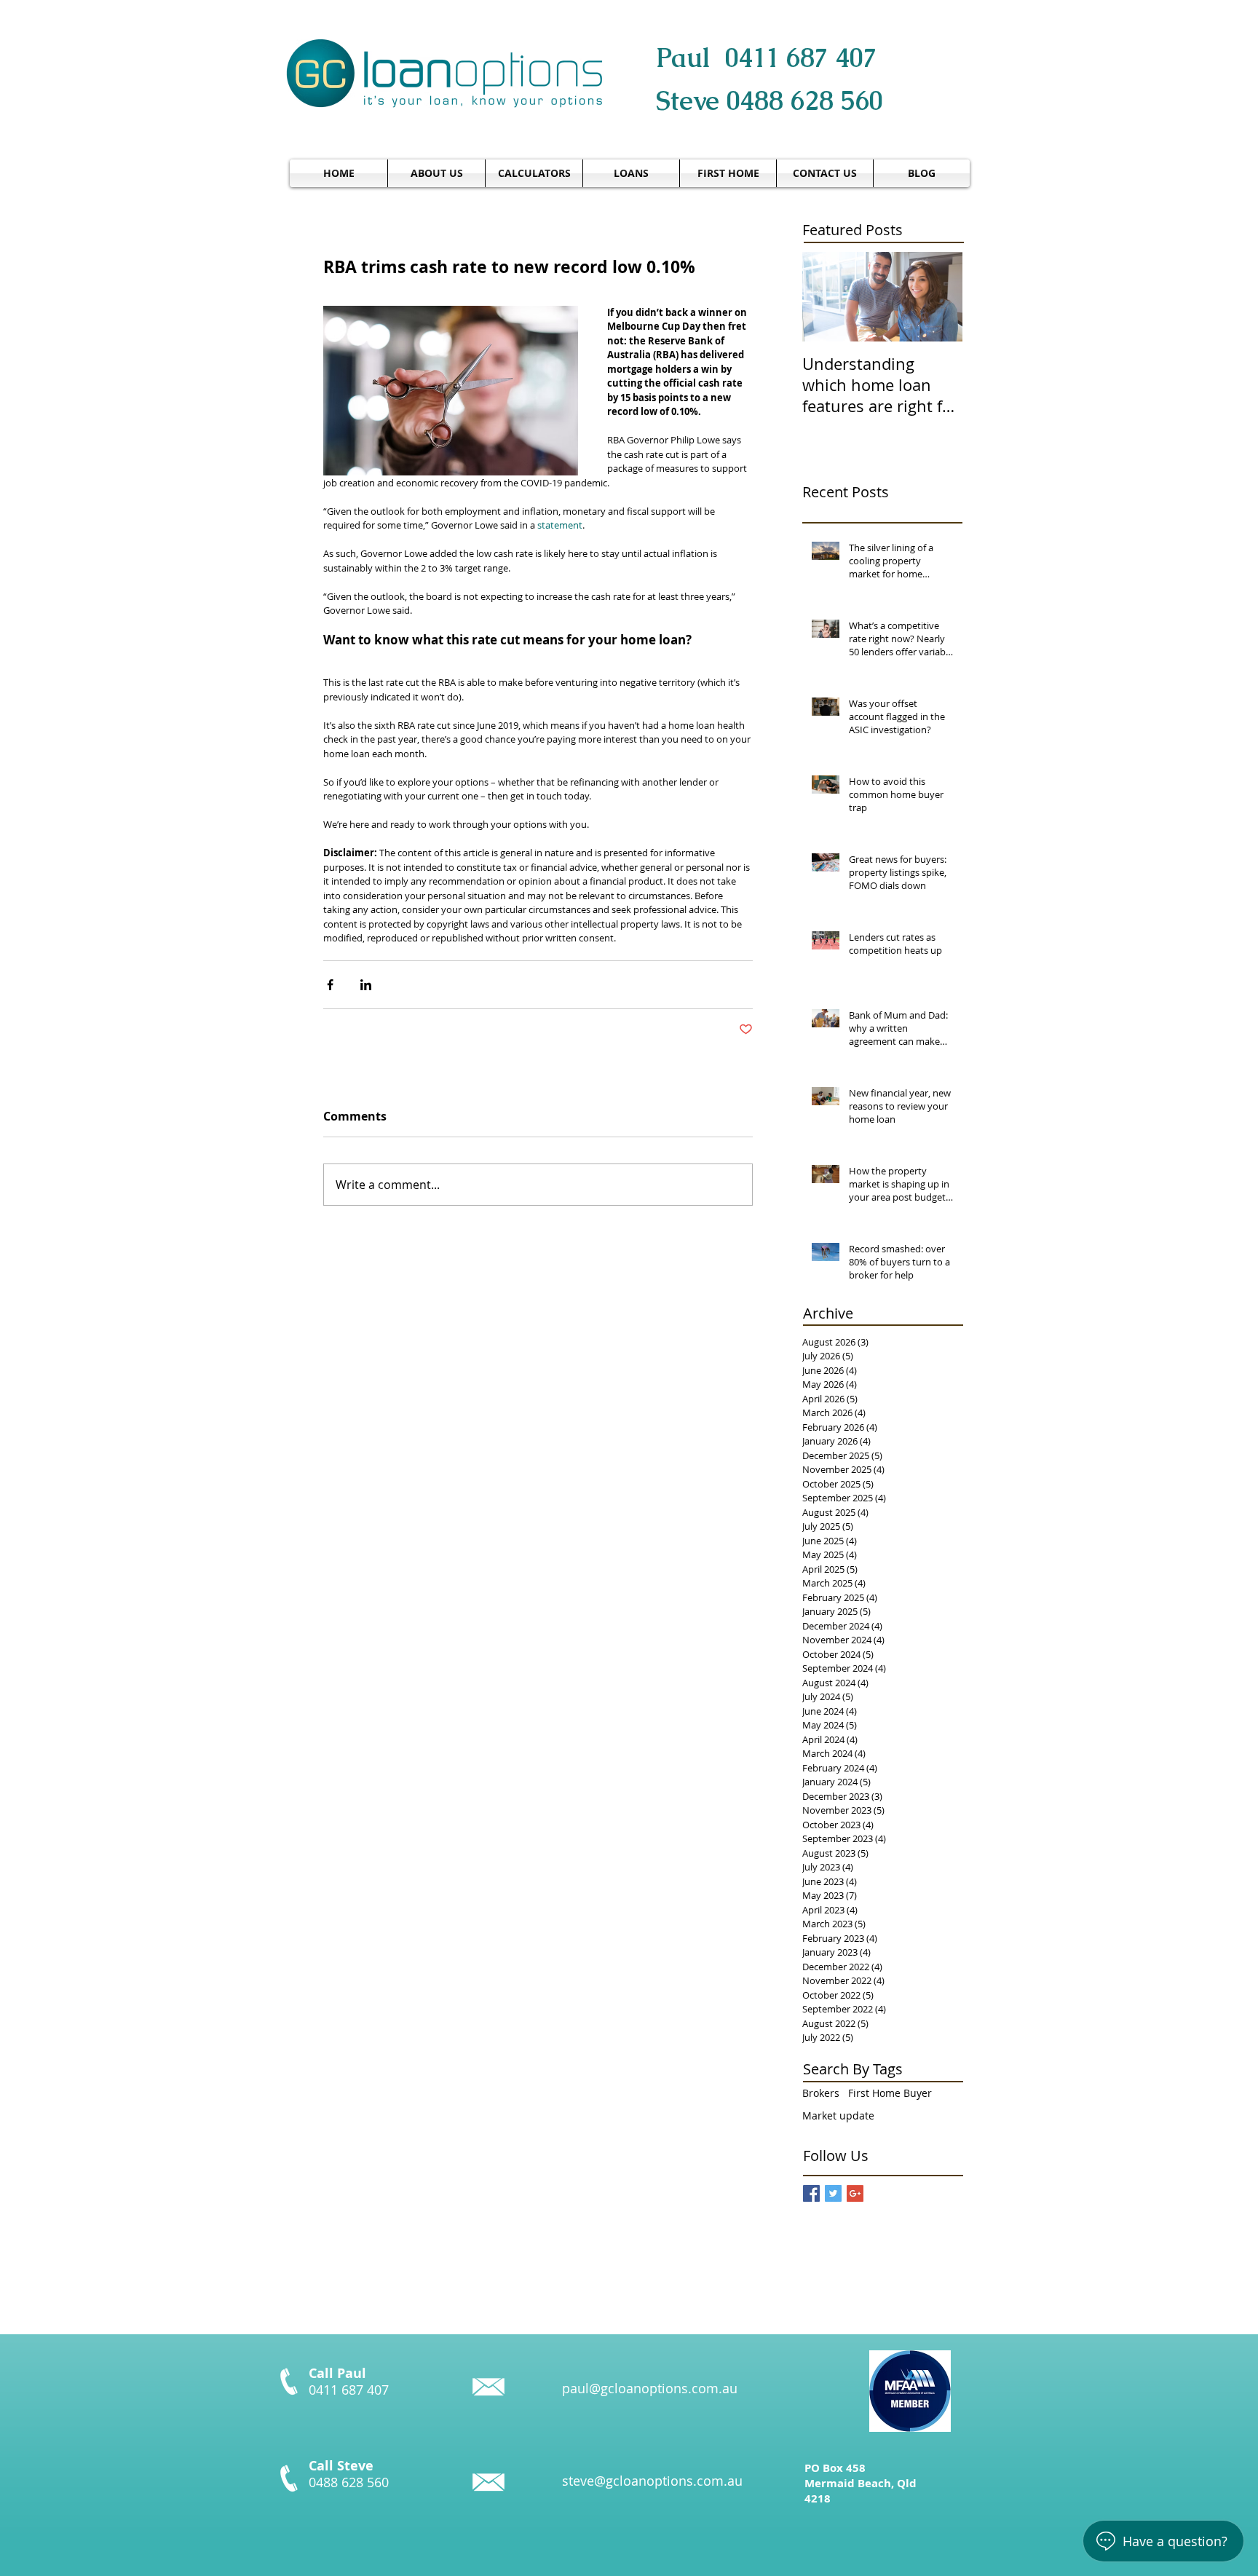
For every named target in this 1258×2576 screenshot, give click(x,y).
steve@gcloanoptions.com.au (652, 2481)
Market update (838, 2115)
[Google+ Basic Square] (855, 2193)
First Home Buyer (890, 2093)
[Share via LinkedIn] (366, 985)
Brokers (821, 2093)
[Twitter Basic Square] (833, 2193)
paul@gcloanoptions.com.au (650, 2388)
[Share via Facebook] (330, 985)
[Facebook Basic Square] (811, 2193)
